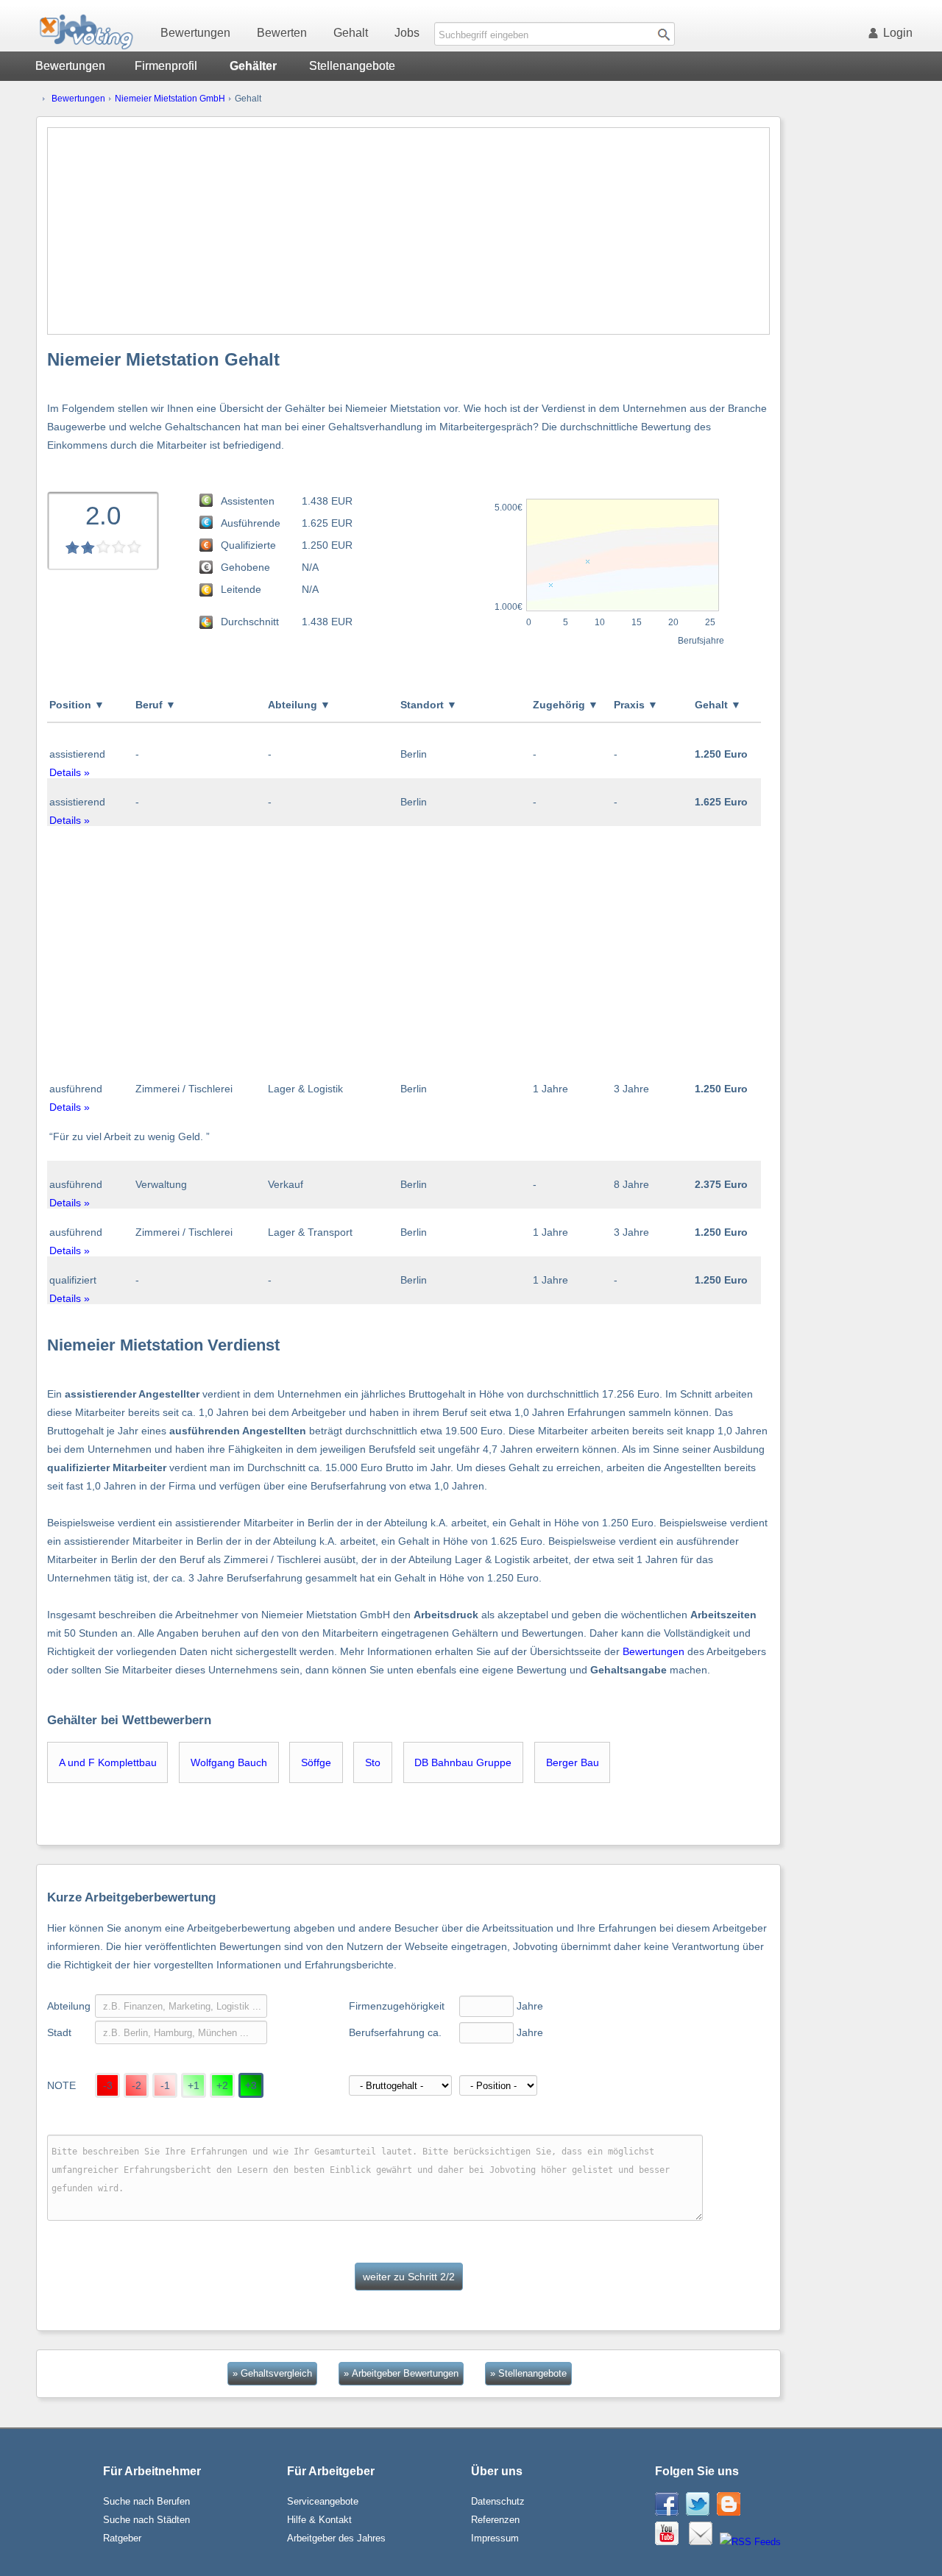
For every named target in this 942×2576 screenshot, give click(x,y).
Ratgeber (122, 2538)
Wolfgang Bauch (229, 1762)
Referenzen (495, 2520)
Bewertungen (195, 33)
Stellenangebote (352, 66)
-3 (108, 2085)
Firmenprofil (166, 66)
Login (898, 33)
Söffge (316, 1762)
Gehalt (351, 33)
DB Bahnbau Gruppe (463, 1762)
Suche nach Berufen (146, 2501)
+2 (222, 2085)
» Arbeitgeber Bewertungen (401, 2373)
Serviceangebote (323, 2501)
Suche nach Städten (146, 2520)
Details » (70, 772)
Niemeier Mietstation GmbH (170, 99)
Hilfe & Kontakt (319, 2520)
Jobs (407, 33)
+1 (194, 2085)
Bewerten (282, 33)
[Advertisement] (408, 231)
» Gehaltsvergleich (272, 2373)
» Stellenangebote (528, 2373)
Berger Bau (573, 1762)
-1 (165, 2085)
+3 (251, 2085)
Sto (373, 1762)
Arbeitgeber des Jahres (336, 2538)
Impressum (495, 2538)
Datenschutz (498, 2501)
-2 (137, 2085)
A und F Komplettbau (108, 1762)
